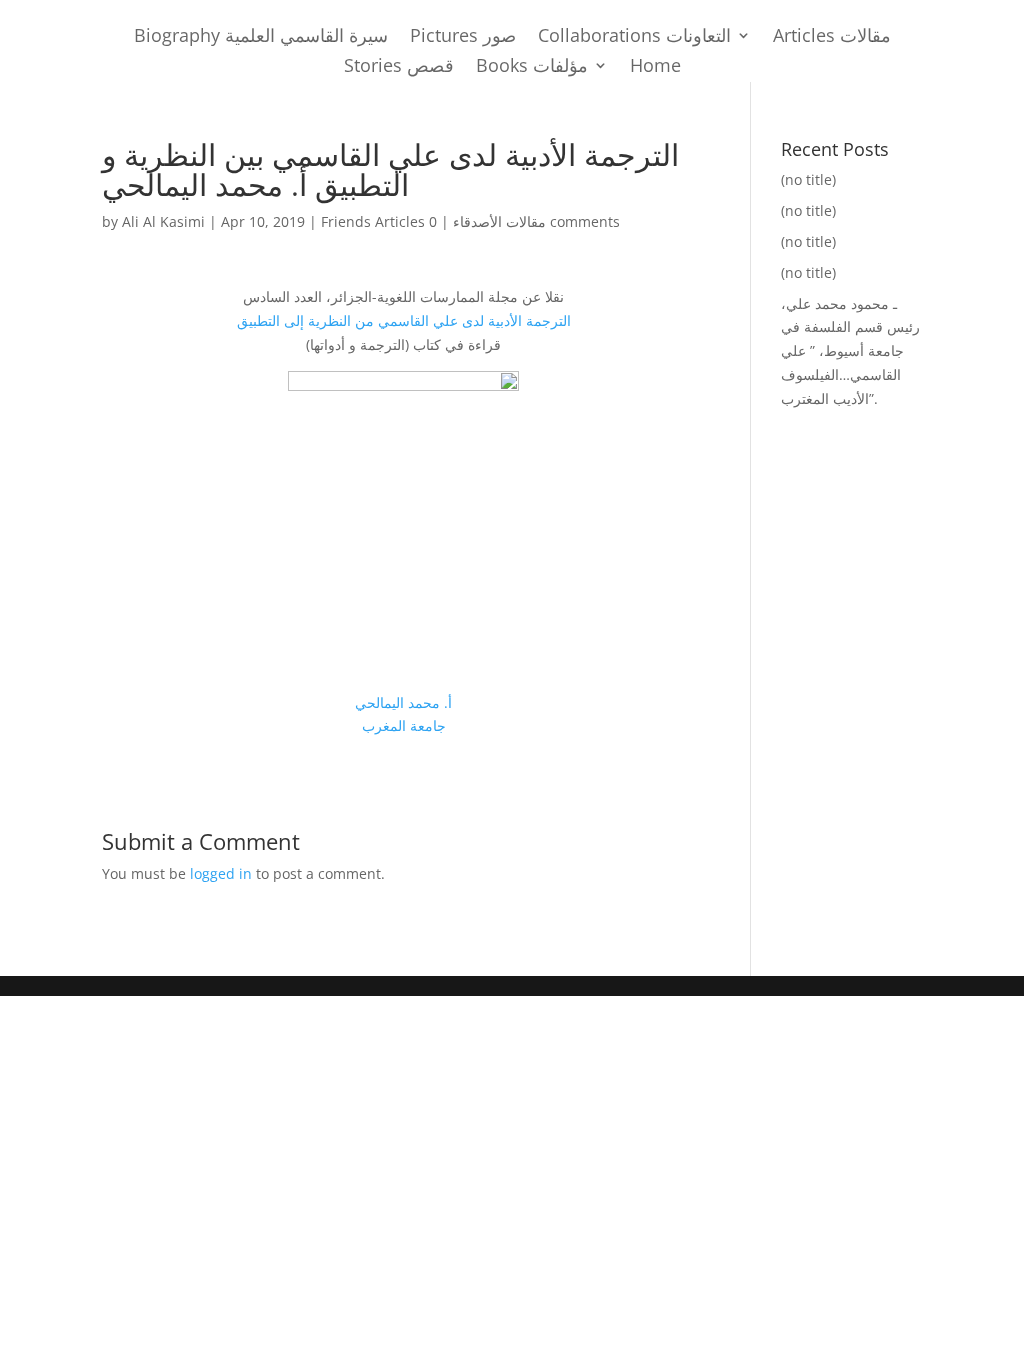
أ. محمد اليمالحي (403, 702)
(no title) (808, 179)
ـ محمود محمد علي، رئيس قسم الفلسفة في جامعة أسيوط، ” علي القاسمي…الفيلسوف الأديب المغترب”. (850, 351)
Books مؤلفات (532, 67)
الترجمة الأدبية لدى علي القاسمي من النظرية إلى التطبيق (404, 320)
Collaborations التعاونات (634, 37)
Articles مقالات (832, 37)
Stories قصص (399, 67)
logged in (221, 873)
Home (655, 67)
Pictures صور (463, 37)
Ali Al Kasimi (163, 221)
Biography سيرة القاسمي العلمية (261, 37)
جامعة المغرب (404, 725)
